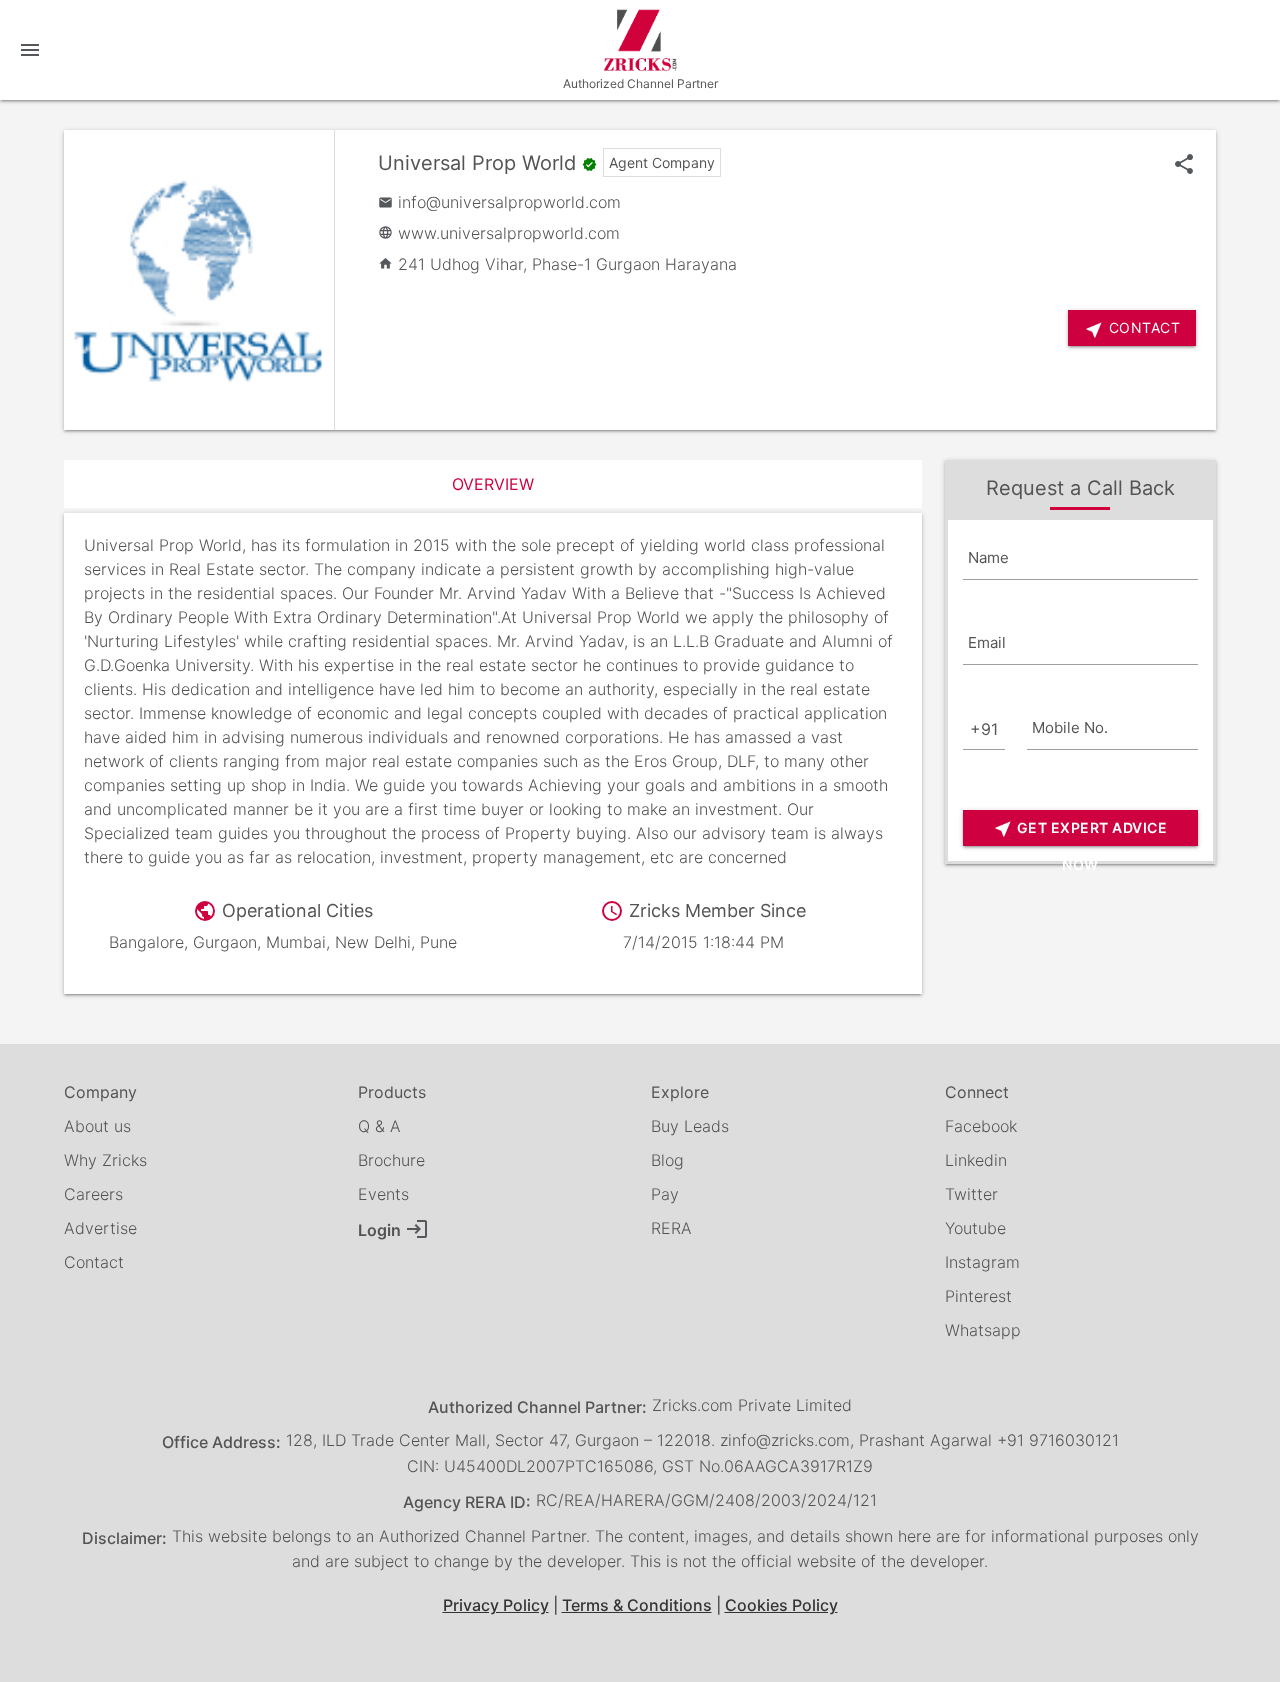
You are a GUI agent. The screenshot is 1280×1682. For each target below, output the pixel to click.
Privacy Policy (496, 1605)
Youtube (975, 1228)
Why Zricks (105, 1160)
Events (383, 1194)
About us (97, 1126)
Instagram (982, 1262)
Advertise (100, 1228)
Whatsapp (983, 1330)
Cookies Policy (781, 1605)
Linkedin (976, 1160)
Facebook (981, 1126)
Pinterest (978, 1296)
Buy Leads (690, 1126)
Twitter (971, 1194)
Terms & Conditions (637, 1605)
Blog (667, 1160)
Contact (94, 1262)
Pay (665, 1194)
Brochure (391, 1160)
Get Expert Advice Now (1080, 832)
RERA (671, 1228)
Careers (93, 1194)
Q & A (379, 1126)
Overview (493, 484)
